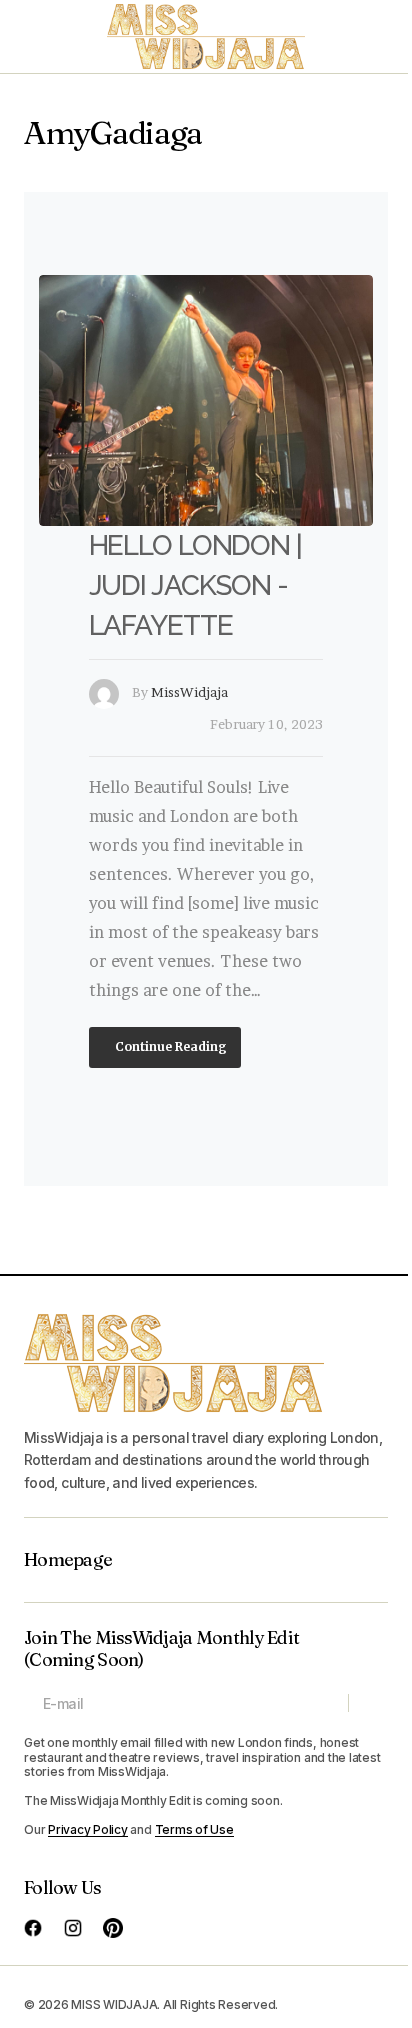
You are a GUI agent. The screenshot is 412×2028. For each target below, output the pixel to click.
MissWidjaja (189, 692)
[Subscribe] (367, 1703)
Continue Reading (169, 1046)
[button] (34, 36)
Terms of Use (194, 1829)
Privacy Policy (88, 1829)
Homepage (68, 1560)
